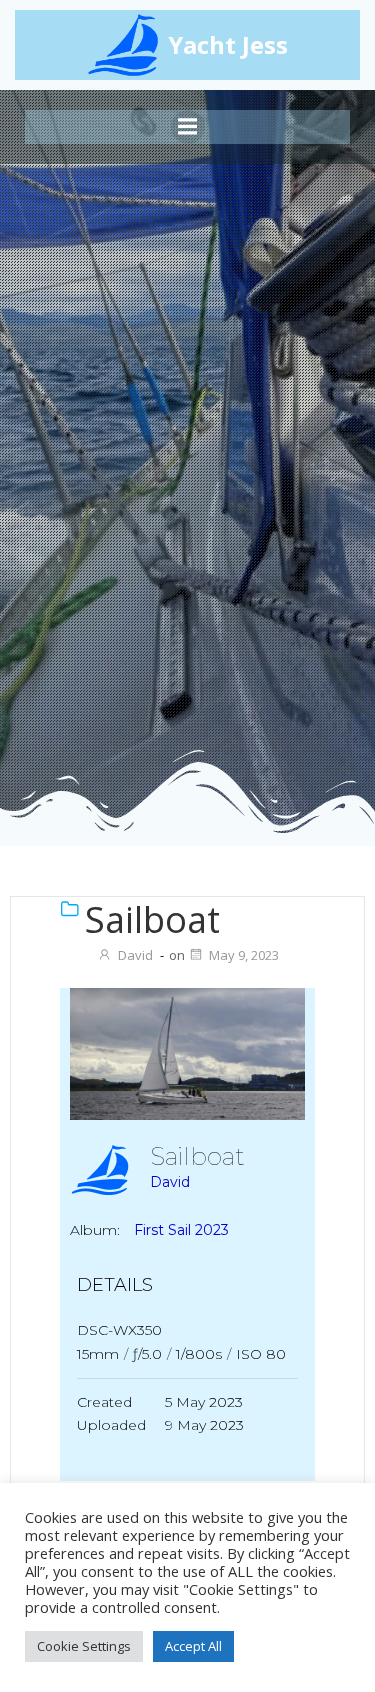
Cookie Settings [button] (84, 1646)
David (135, 955)
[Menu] (188, 127)
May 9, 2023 (244, 955)
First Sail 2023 (181, 1230)
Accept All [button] (193, 1646)
